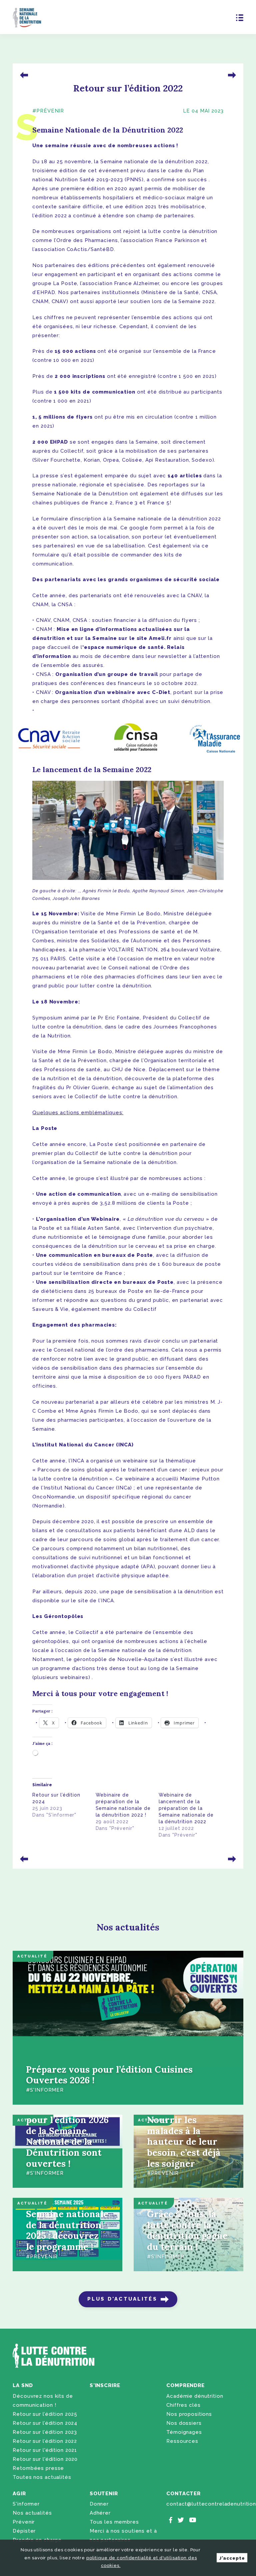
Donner (99, 2504)
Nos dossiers (184, 2423)
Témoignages (184, 2432)
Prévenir (24, 2522)
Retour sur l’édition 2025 (45, 2414)
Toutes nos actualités (42, 2477)
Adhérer (100, 2513)
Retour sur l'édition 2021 (45, 2450)
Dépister (24, 2531)
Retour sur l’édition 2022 (45, 2441)
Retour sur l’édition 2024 (45, 2423)
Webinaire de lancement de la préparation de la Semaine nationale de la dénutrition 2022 (186, 1808)
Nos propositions (189, 2414)
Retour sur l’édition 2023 (45, 2432)
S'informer (26, 2504)
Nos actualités (32, 2513)
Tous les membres (114, 2522)
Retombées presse (38, 2468)
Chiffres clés (183, 2405)
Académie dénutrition (195, 2396)
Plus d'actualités (122, 2299)
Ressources (182, 2441)
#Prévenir (48, 111)
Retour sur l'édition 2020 (45, 2459)
